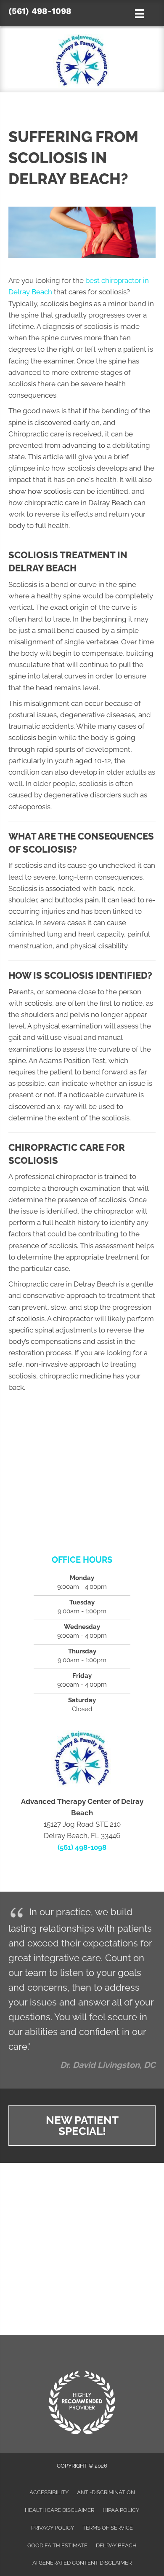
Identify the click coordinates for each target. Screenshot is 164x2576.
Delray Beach (116, 2545)
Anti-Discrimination (106, 2492)
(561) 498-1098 (40, 11)
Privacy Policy (53, 2528)
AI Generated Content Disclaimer (82, 2563)
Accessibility (49, 2492)
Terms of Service (108, 2528)
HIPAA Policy (121, 2510)
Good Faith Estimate (57, 2545)
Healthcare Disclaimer (60, 2510)
